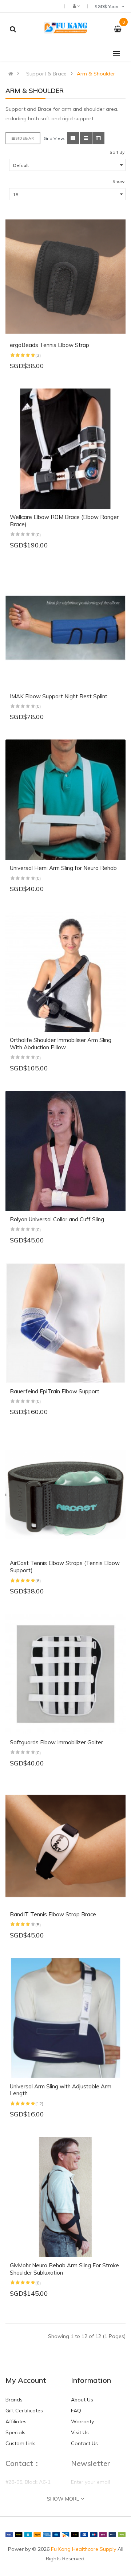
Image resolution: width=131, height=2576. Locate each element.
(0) (38, 534)
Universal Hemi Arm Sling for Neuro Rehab (63, 868)
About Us (82, 2400)
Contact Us (84, 2443)
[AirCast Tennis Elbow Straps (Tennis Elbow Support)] (65, 1495)
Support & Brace (46, 74)
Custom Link (20, 2443)
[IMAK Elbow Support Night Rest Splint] (65, 628)
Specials (15, 2432)
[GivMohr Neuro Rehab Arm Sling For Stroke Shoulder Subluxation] (65, 2197)
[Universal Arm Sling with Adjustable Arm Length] (65, 2018)
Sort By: (118, 152)
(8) (38, 2283)
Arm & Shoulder (96, 74)
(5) (38, 1925)
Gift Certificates (24, 2411)
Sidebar (25, 138)
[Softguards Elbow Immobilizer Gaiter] (65, 1674)
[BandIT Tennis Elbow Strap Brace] (65, 1846)
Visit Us (80, 2432)
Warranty (82, 2421)
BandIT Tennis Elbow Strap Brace (53, 1914)
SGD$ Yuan (108, 6)
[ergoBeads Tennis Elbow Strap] (65, 277)
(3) (38, 355)
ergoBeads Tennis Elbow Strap (49, 345)
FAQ (76, 2411)
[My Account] (76, 6)
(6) (38, 1580)
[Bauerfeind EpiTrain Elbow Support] (65, 1323)
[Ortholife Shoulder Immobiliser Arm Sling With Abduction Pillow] (65, 972)
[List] (86, 138)
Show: (119, 181)
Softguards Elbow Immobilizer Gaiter (56, 1742)
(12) (39, 2103)
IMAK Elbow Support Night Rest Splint (59, 696)
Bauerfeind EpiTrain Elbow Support (55, 1391)
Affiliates (16, 2421)
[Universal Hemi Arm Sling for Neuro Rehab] (65, 800)
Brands (14, 2400)
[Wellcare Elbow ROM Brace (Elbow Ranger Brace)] (65, 449)
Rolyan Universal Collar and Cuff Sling (57, 1219)
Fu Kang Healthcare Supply (84, 2549)
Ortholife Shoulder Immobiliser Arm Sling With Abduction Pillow (61, 1044)
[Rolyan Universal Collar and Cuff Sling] (65, 1151)
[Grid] (73, 138)
